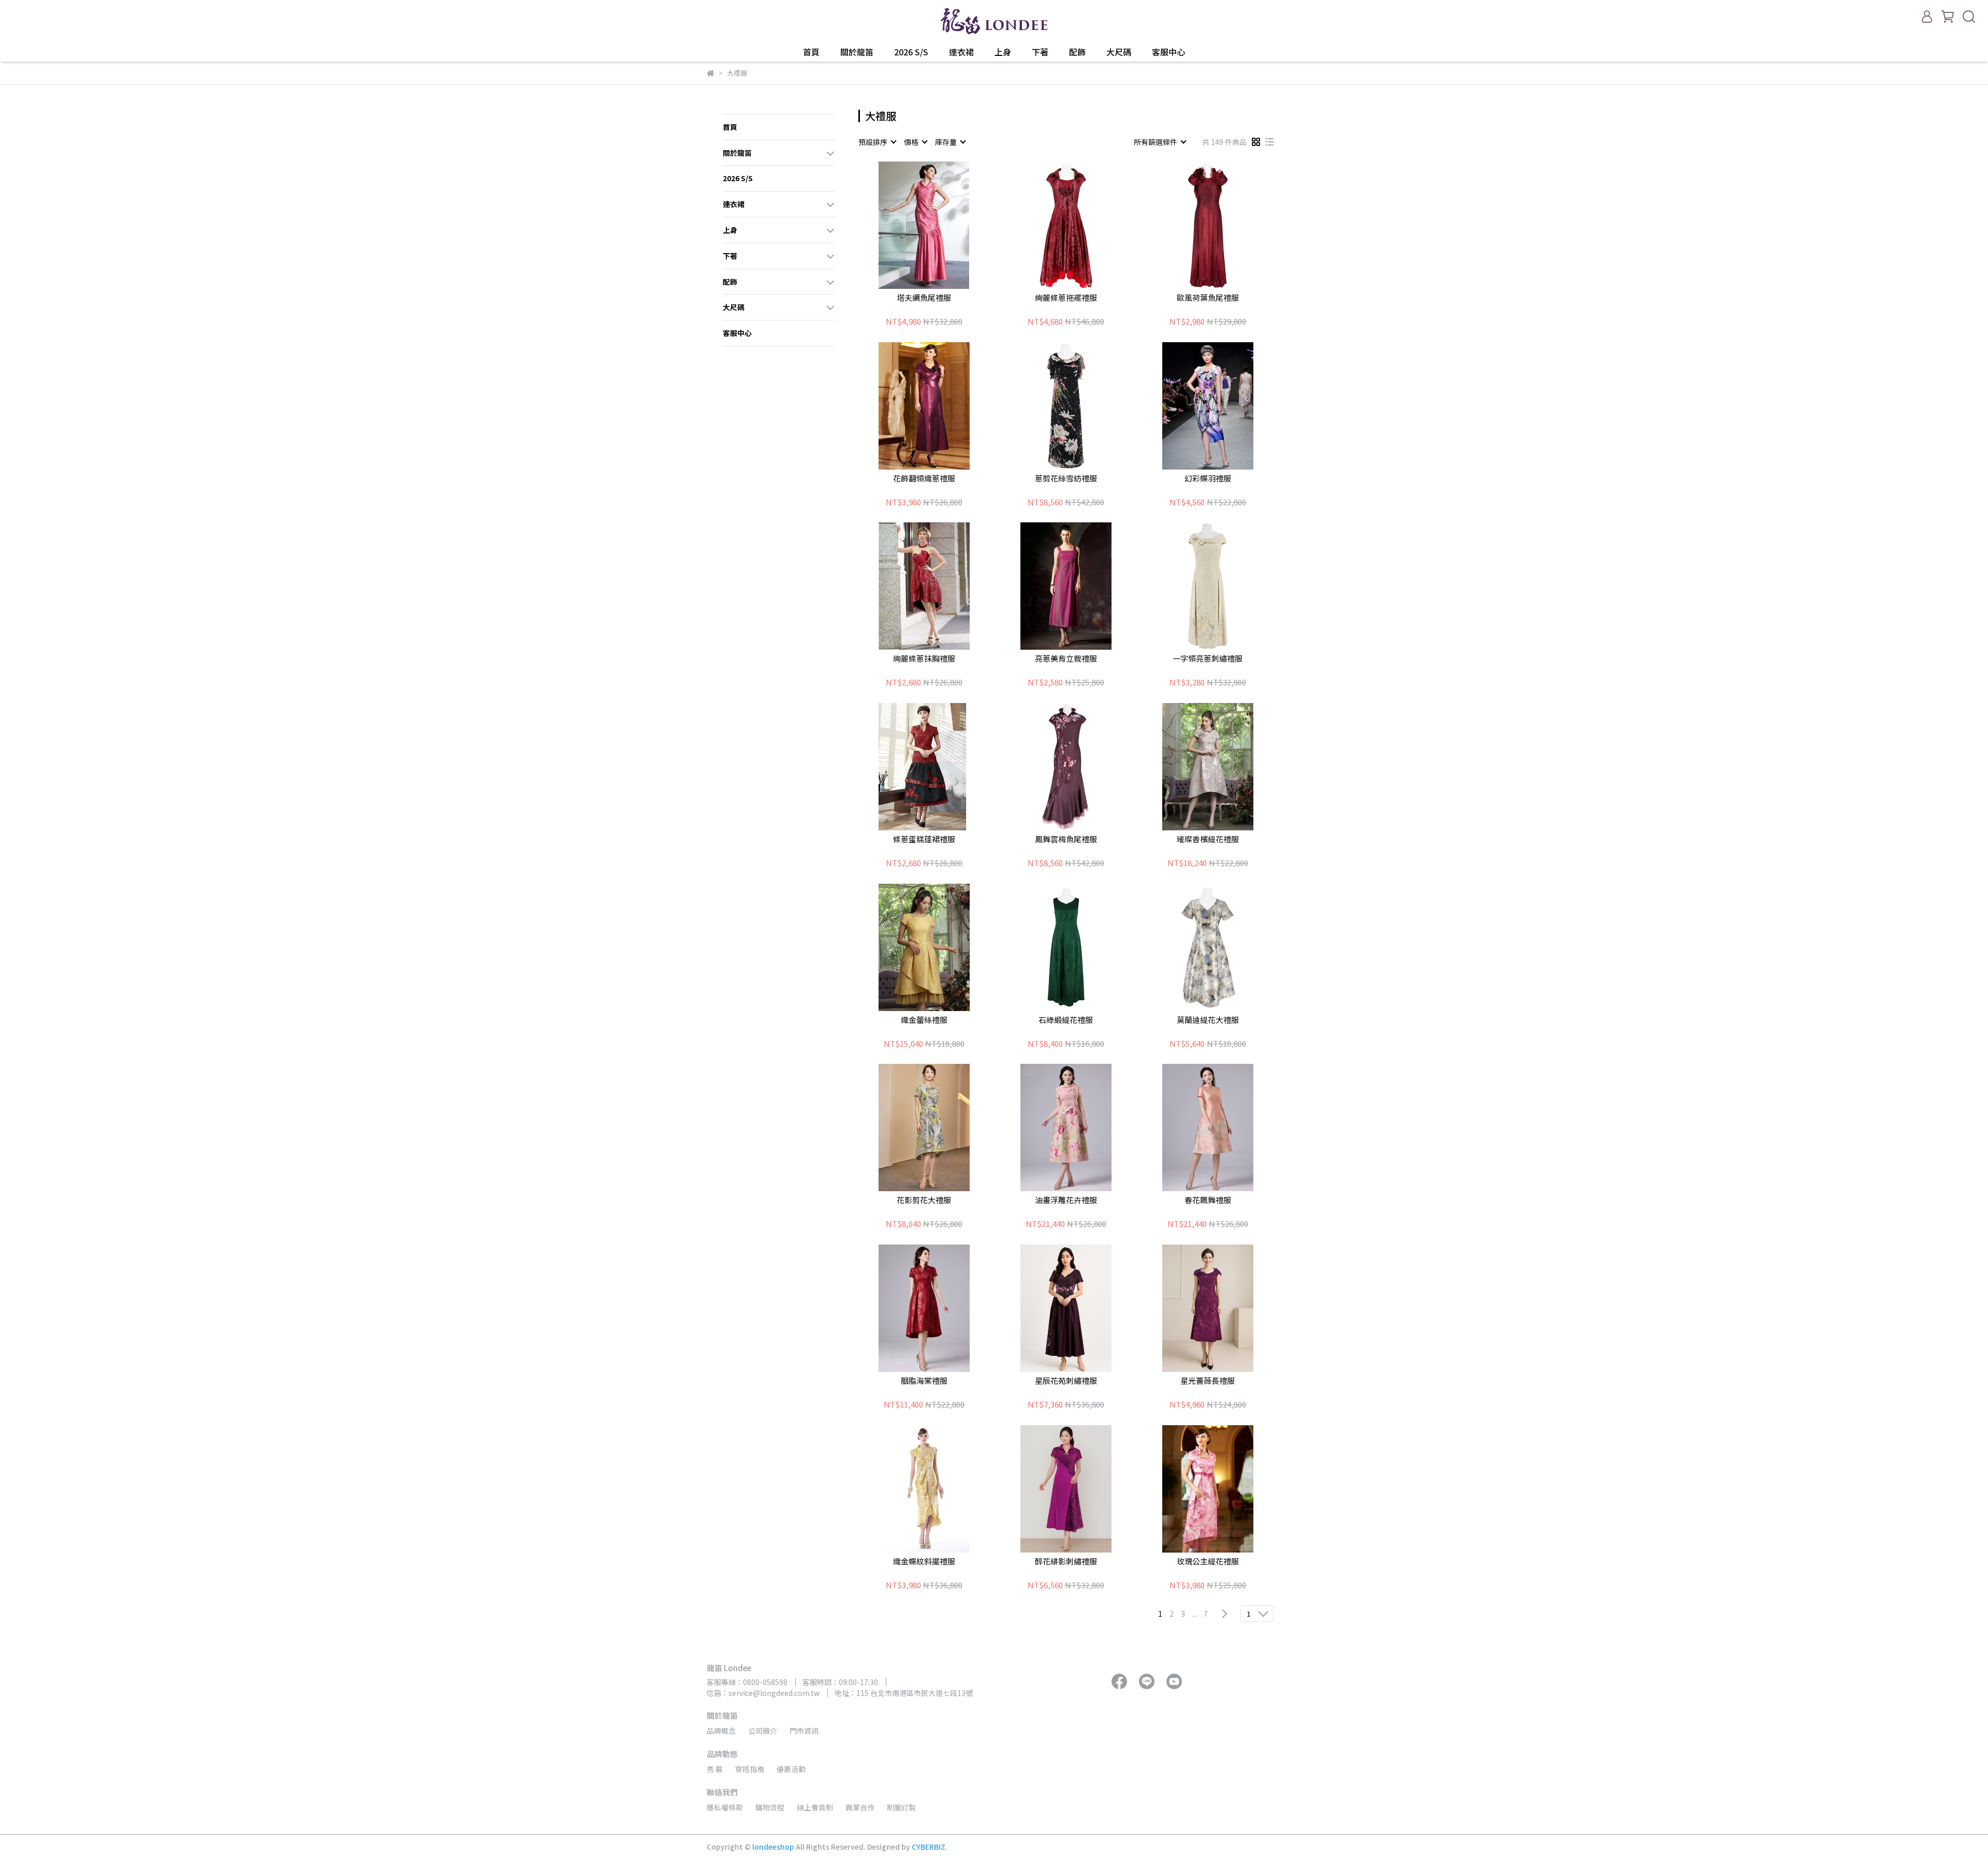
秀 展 (715, 1769)
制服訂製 (901, 1807)
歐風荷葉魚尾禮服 (1208, 298)
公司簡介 (763, 1731)
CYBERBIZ (929, 1847)
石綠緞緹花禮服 (1066, 1020)
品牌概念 (721, 1731)
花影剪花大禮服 (924, 1200)
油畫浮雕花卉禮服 (1066, 1200)
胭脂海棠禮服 (924, 1381)
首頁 (811, 52)
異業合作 (860, 1807)
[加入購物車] (939, 225)
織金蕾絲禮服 (924, 1020)
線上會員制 (815, 1807)
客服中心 (1168, 52)
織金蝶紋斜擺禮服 (924, 1562)
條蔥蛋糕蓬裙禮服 (924, 839)
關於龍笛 (857, 52)
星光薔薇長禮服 (1208, 1381)
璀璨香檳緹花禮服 (1208, 839)
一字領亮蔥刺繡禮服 (1208, 659)
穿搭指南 (750, 1769)
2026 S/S (911, 52)
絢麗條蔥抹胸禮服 (924, 659)
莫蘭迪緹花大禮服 (1208, 1020)
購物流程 (770, 1807)
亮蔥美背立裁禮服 (1066, 659)
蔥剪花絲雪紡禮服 (1066, 479)
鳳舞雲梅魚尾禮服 (1066, 839)
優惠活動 (791, 1769)
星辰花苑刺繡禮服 (1066, 1381)
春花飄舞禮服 (1208, 1200)
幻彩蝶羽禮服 (1208, 479)
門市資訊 (804, 1731)
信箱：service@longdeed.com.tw (763, 1693)
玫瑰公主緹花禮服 (1208, 1562)
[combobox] (877, 142)
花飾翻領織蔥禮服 (924, 479)
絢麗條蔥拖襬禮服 (1066, 298)
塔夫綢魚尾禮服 (924, 298)
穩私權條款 (725, 1807)
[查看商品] (909, 225)
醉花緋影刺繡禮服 (1066, 1562)
